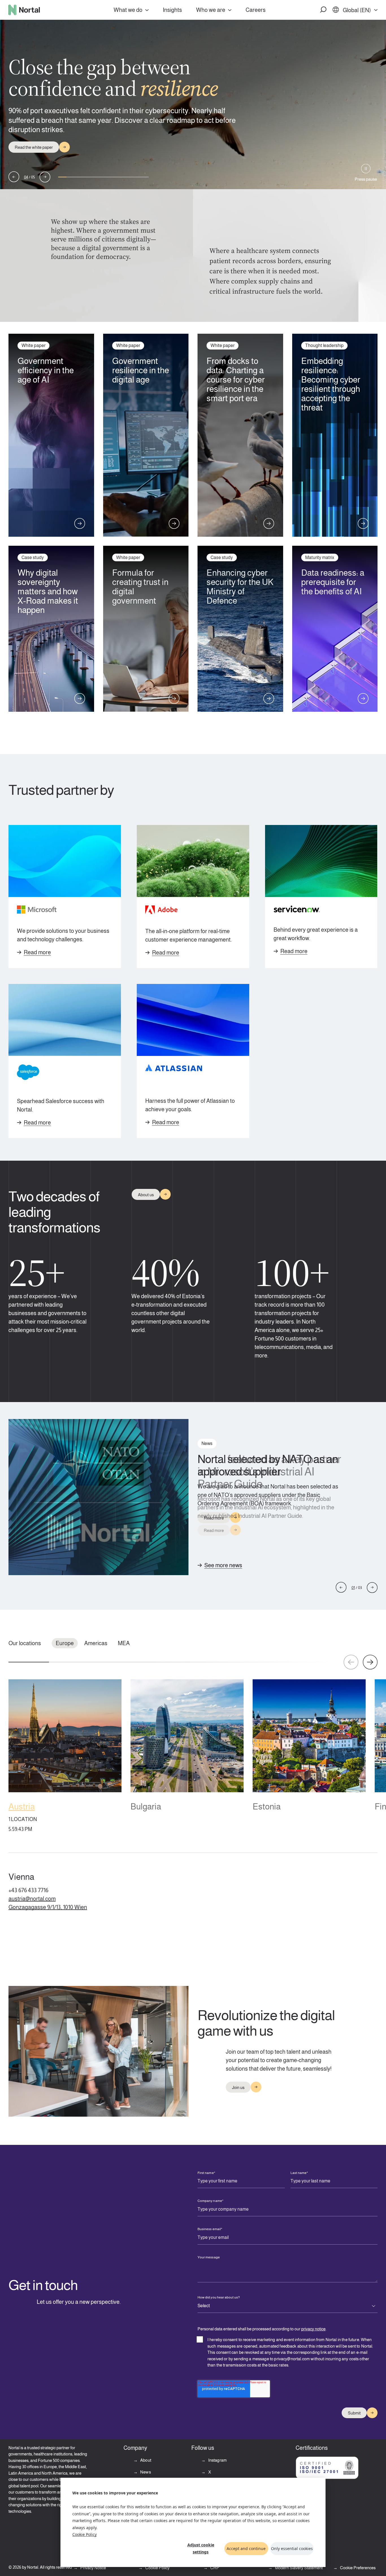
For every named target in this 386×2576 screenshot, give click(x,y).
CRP (214, 2568)
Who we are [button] (211, 10)
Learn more (25, 142)
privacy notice (313, 2329)
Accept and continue (246, 2548)
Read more (37, 952)
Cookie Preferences (358, 2568)
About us (146, 1195)
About (145, 2460)
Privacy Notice (93, 2568)
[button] (324, 10)
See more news (223, 1565)
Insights (172, 10)
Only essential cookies (292, 2548)
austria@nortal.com (32, 1899)
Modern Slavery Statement (298, 2568)
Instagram (217, 2460)
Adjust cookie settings (201, 2548)
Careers (256, 10)
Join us (238, 2087)
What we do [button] (128, 10)
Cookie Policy (84, 2534)
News (145, 2472)
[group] (65, 1757)
